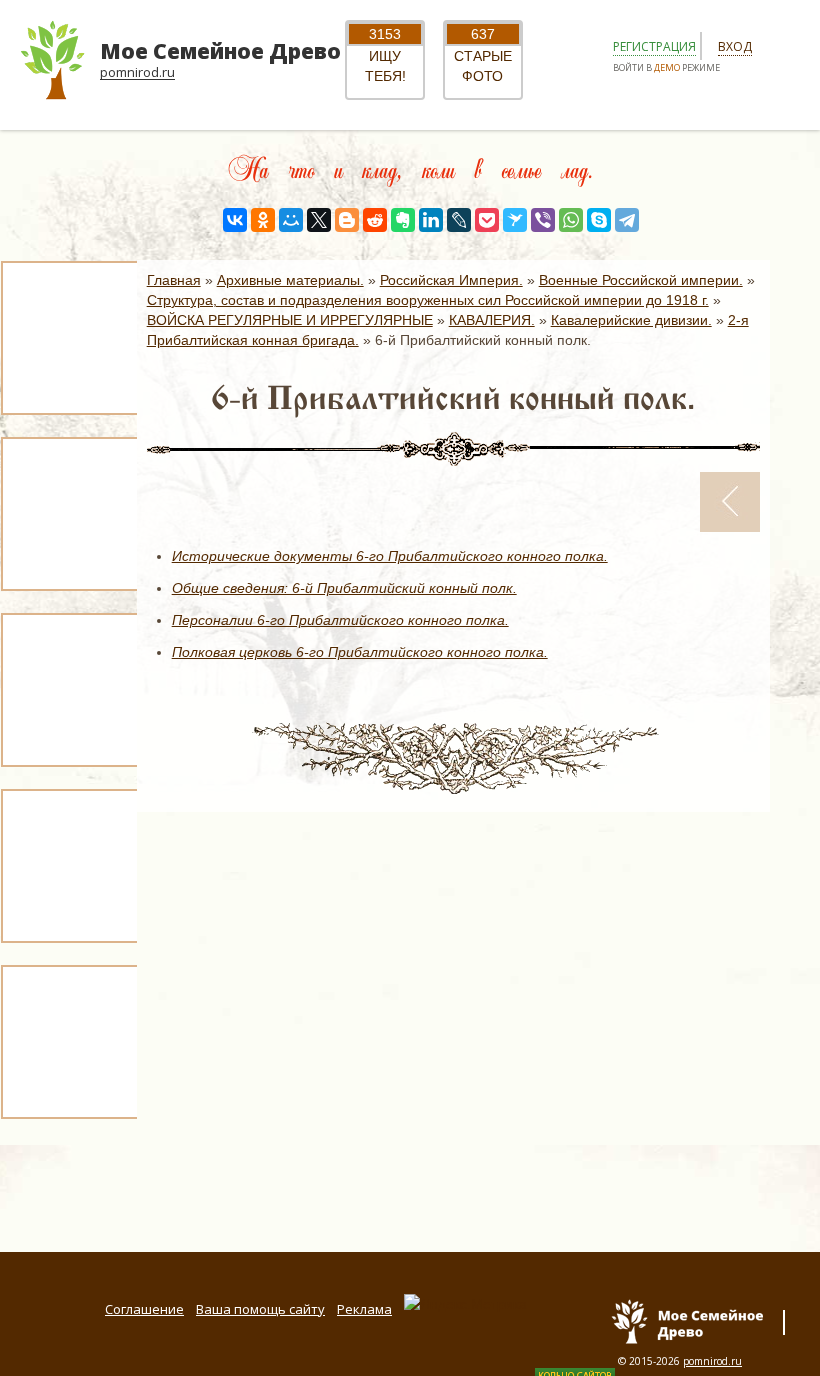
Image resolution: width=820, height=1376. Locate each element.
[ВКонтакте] (235, 220)
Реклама (364, 1309)
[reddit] (375, 220)
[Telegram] (627, 220)
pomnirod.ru (712, 1361)
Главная (174, 280)
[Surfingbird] (515, 220)
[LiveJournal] (459, 220)
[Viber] (543, 220)
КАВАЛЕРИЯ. (492, 320)
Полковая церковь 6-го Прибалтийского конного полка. (360, 652)
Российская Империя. (451, 280)
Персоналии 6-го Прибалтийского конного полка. (340, 620)
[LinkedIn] (431, 220)
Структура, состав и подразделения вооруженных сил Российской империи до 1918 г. (428, 300)
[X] (319, 220)
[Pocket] (487, 220)
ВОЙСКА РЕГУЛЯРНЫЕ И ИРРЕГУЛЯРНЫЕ (290, 320)
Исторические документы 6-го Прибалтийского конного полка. (390, 556)
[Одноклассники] (263, 220)
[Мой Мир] (291, 220)
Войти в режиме (666, 67)
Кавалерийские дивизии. (631, 320)
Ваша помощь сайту (260, 1309)
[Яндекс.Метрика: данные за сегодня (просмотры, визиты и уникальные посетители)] (465, 1304)
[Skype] (599, 220)
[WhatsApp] (571, 220)
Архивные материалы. (290, 280)
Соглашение (144, 1309)
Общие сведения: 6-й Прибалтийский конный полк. (344, 588)
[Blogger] (347, 220)
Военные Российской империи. (641, 280)
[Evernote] (403, 220)
